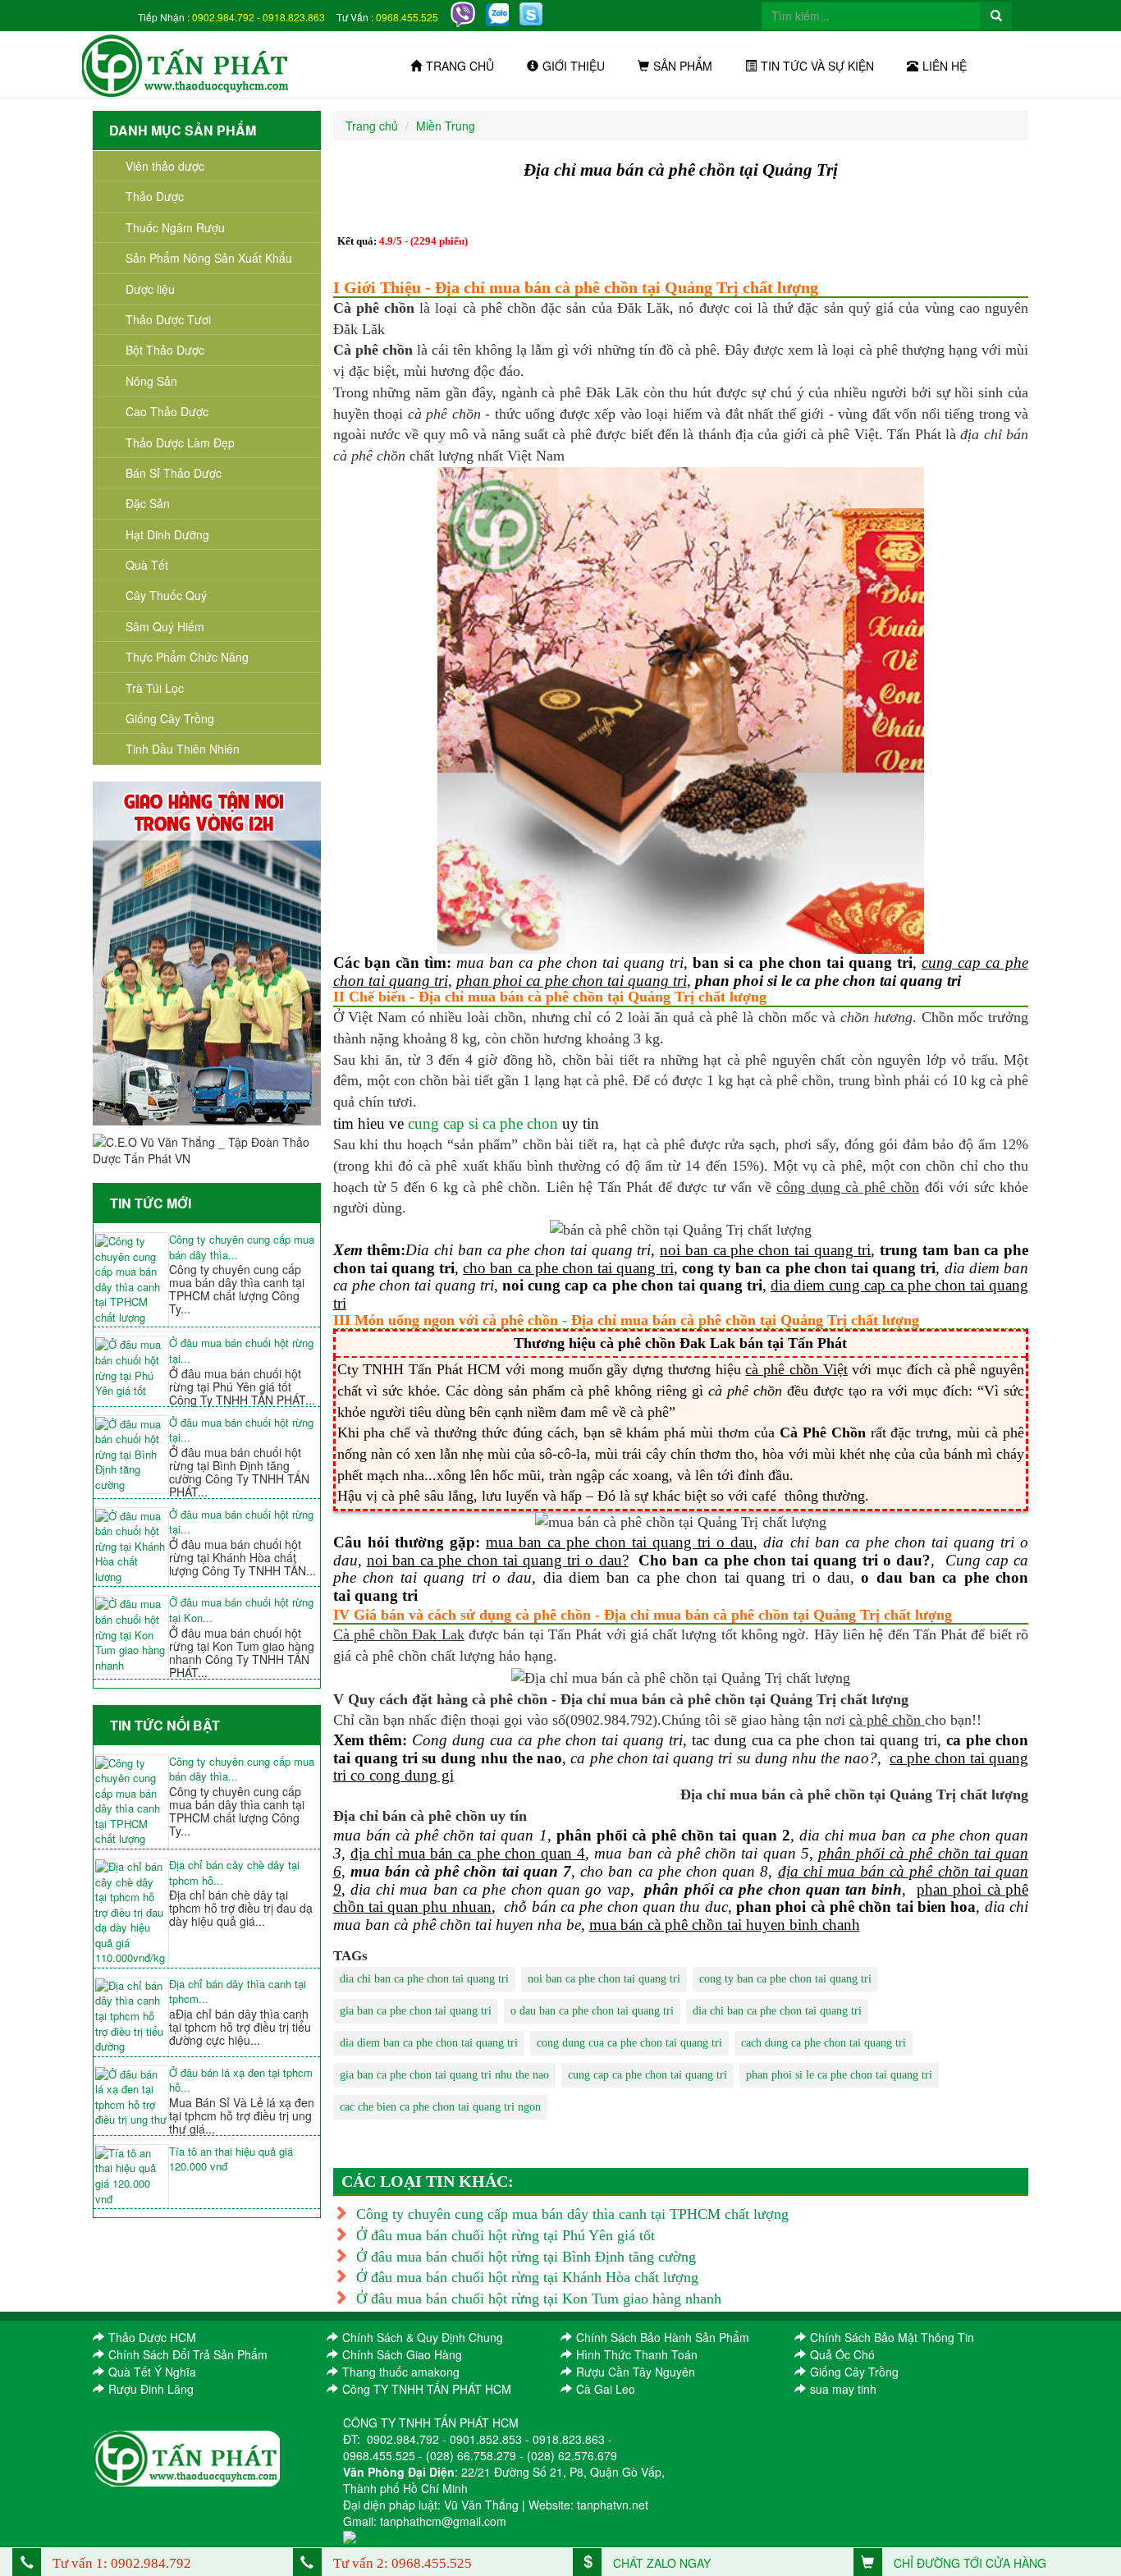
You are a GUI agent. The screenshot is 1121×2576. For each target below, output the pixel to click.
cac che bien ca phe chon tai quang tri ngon (440, 2107)
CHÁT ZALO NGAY (660, 2563)
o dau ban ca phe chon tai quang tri (592, 2011)
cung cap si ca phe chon (483, 1123)
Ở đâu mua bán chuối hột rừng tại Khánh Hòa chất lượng (527, 2277)
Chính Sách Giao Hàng (402, 2354)
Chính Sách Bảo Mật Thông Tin (892, 2337)
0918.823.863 (294, 17)
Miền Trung (446, 126)
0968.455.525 (407, 17)
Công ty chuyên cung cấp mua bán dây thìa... (242, 1247)
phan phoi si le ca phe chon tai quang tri (839, 2075)
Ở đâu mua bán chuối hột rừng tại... (241, 1351)
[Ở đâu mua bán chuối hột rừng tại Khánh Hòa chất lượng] (131, 1547)
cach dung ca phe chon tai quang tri (824, 2043)
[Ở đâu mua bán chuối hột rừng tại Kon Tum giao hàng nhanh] (131, 1635)
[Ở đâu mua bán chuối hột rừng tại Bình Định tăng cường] (131, 1455)
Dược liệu (150, 289)
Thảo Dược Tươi (168, 319)
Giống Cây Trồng (170, 718)
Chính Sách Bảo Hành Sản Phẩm (663, 2337)
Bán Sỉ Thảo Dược (174, 473)
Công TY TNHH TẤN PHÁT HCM (427, 2389)
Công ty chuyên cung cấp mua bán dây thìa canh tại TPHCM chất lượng (572, 2214)
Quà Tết (147, 565)
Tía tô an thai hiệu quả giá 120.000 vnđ (231, 2159)
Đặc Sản (148, 503)
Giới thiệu (574, 66)
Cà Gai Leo (606, 2389)
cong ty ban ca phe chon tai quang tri (785, 1979)
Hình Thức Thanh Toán (637, 2354)
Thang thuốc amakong (401, 2372)
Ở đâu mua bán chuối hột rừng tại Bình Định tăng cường (526, 2257)
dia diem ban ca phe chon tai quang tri (429, 2043)
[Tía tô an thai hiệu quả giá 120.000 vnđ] (131, 2176)
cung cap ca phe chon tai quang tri (647, 2075)
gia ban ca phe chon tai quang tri (416, 2011)
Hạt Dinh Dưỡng (167, 534)
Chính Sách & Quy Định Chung (423, 2337)
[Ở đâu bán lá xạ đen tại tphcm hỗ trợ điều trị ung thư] (131, 2097)
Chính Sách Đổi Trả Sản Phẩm (188, 2354)
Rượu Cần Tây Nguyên (636, 2372)
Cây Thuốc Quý (166, 595)
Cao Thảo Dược (167, 411)
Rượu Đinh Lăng (151, 2389)
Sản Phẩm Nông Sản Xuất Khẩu (209, 258)
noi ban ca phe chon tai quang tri (604, 1979)
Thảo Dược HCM (152, 2337)
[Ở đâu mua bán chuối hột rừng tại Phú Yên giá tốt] (131, 1368)
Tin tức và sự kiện (817, 66)
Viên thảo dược (165, 166)
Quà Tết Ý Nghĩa (152, 2372)
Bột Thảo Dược (165, 350)
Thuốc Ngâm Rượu (175, 227)
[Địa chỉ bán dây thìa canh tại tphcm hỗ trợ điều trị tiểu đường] (131, 2017)
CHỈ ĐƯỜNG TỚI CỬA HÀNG (968, 2563)
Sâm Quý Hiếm (165, 626)
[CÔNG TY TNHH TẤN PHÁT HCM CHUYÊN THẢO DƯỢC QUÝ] (186, 64)
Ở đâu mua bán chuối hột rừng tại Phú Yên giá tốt (506, 2235)
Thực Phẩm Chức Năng (187, 657)
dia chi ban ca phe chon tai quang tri (424, 1979)
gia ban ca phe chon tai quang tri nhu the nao (444, 2075)
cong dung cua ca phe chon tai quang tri (629, 2043)
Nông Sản (151, 381)
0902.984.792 (223, 17)
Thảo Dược (155, 196)
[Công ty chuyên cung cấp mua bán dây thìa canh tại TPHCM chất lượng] (131, 1279)
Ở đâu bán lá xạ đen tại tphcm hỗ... (241, 2081)
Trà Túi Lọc (155, 688)
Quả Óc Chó (842, 2354)
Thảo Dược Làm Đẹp (180, 442)
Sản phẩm (683, 66)
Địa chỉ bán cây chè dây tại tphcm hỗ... (234, 1873)
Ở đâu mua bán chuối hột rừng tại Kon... (241, 1610)
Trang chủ (460, 66)
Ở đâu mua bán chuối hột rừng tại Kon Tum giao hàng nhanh (539, 2299)
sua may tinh (843, 2389)
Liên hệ (945, 66)
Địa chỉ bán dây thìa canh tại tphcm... (238, 1992)
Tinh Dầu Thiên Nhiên (183, 749)
